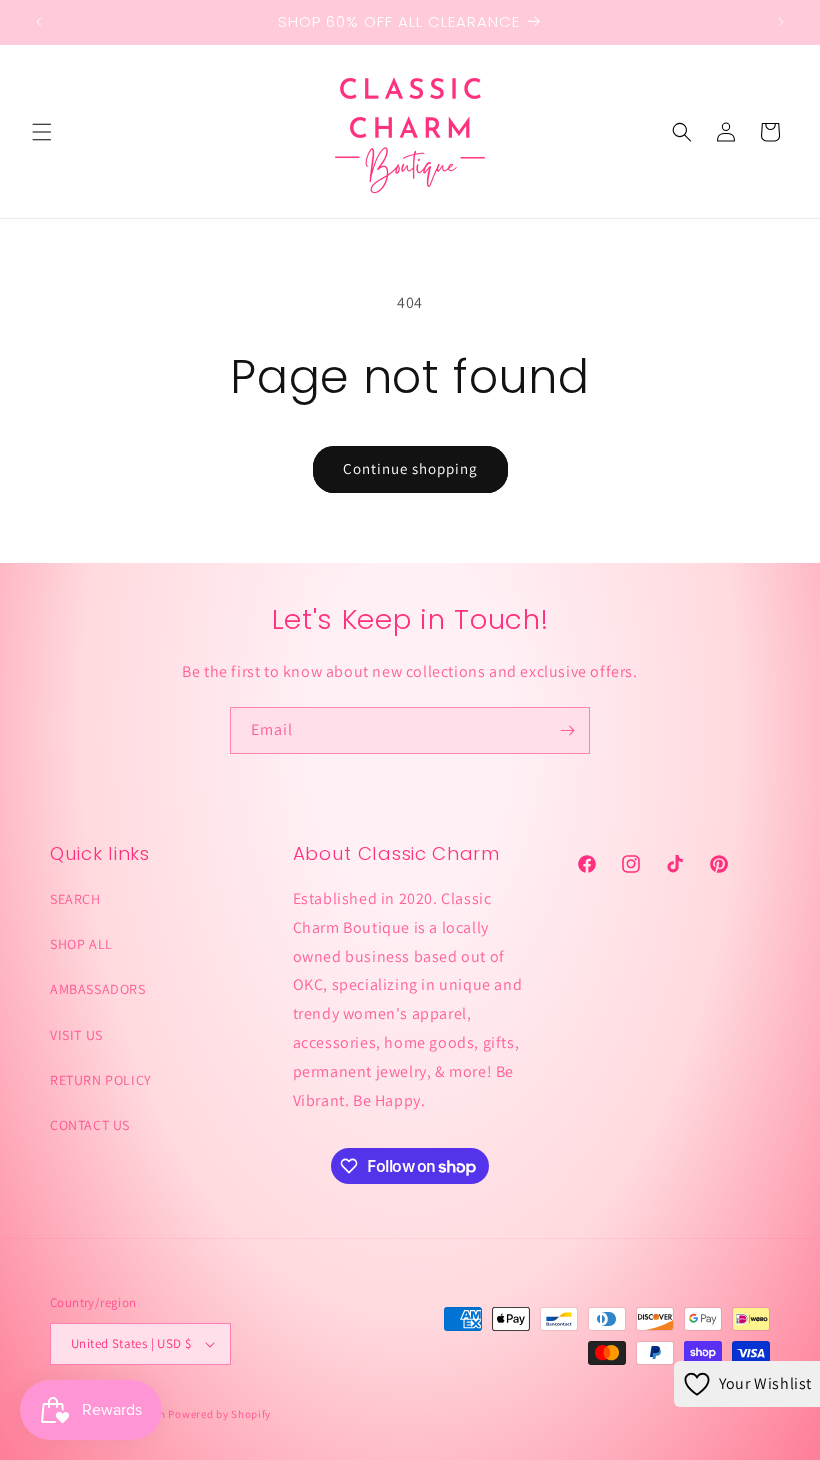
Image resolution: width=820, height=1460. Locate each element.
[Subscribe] (567, 730)
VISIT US (76, 1035)
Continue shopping (410, 468)
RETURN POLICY (101, 1080)
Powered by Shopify (219, 1414)
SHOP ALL (81, 944)
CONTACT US (90, 1125)
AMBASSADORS (98, 989)
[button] (42, 132)
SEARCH (75, 899)
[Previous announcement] (39, 22)
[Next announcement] (781, 22)
